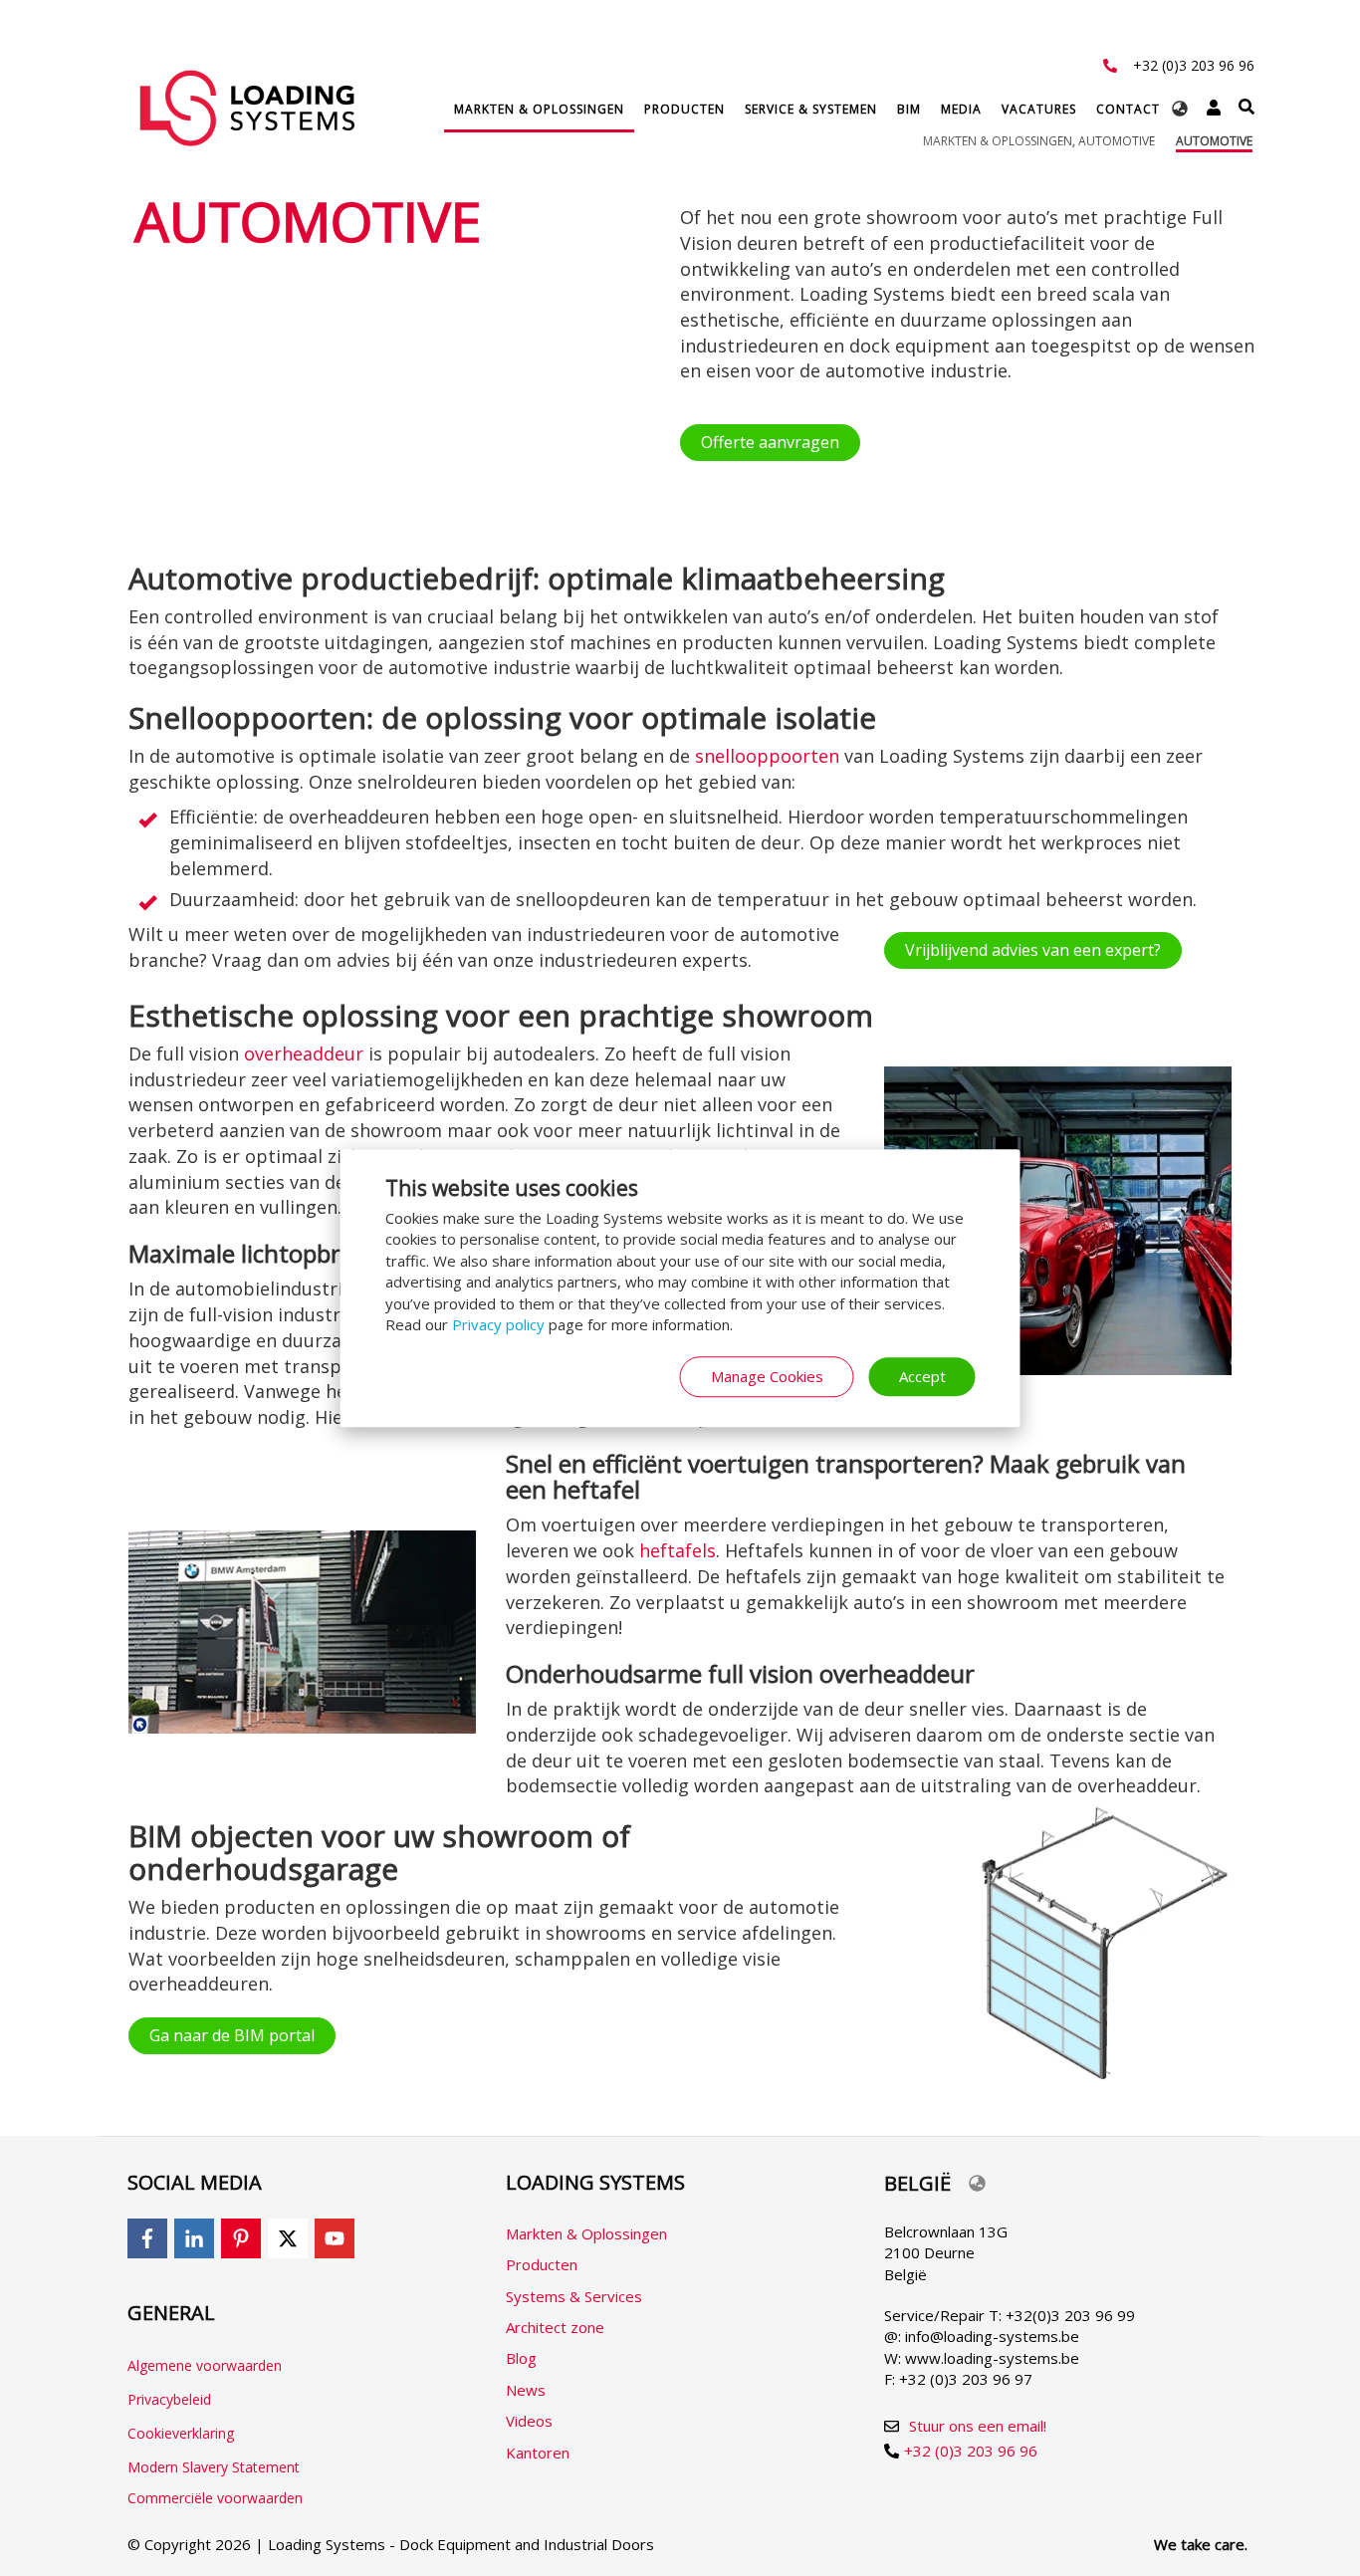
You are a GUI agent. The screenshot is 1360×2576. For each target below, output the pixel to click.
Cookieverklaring (181, 2433)
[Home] (247, 108)
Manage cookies (767, 1376)
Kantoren (538, 2453)
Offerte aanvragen (770, 442)
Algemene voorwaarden (205, 2365)
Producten (684, 109)
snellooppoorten (770, 756)
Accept (922, 1376)
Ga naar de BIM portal (232, 2035)
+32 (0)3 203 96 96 (1194, 65)
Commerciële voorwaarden (215, 2498)
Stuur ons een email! (978, 2426)
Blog (521, 2358)
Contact (1128, 109)
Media (961, 109)
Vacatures (1039, 109)
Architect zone (555, 2327)
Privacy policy (498, 1324)
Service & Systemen (811, 109)
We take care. (1201, 2544)
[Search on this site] (1247, 107)
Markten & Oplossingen (539, 109)
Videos (529, 2421)
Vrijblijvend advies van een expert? (1033, 950)
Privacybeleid (169, 2399)
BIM (909, 109)
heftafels (678, 1550)
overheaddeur (304, 1054)
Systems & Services (574, 2296)
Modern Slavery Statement (214, 2467)
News (526, 2390)
